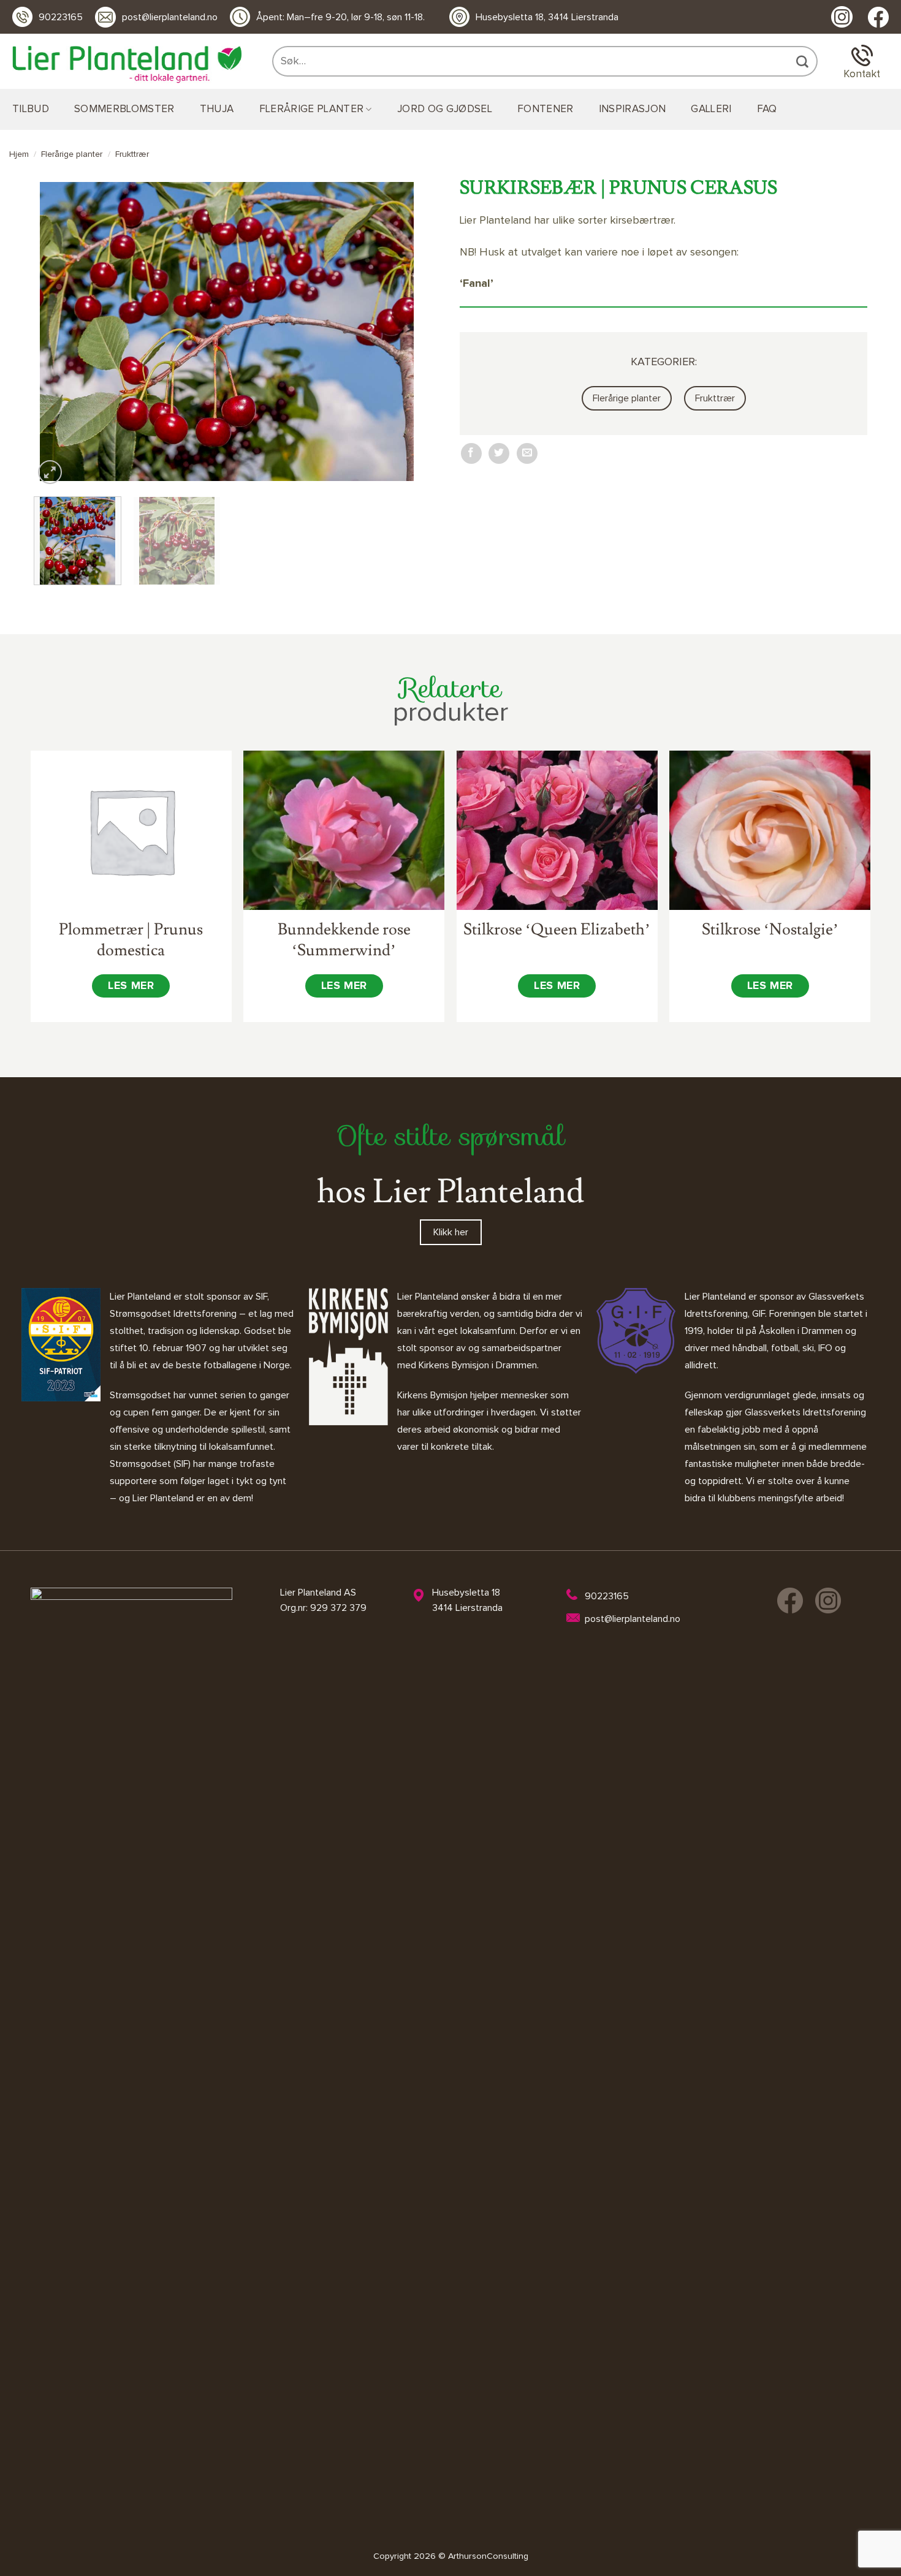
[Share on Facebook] (471, 453)
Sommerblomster (124, 109)
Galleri (711, 109)
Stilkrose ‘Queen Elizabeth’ (557, 930)
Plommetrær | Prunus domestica (131, 940)
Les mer (131, 986)
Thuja (217, 109)
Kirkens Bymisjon (432, 1395)
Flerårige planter (312, 109)
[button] (50, 472)
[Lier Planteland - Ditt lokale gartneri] (127, 65)
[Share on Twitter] (499, 453)
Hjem (19, 154)
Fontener (546, 109)
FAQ (767, 109)
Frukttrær (132, 154)
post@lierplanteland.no (170, 17)
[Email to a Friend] (527, 453)
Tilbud (31, 109)
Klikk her (451, 1232)
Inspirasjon (633, 109)
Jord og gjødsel (445, 109)
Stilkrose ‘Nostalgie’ (770, 930)
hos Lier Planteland (450, 1192)
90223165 (61, 17)
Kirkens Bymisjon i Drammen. (479, 1365)
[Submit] (804, 61)
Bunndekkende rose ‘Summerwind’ (344, 940)
